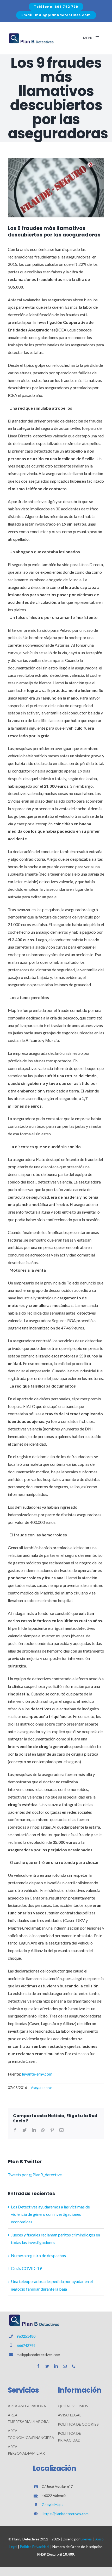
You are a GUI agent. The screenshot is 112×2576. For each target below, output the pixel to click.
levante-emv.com (37, 2074)
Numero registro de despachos (38, 2255)
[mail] (65, 2366)
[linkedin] (56, 2366)
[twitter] (47, 2366)
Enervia (86, 2539)
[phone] (74, 2366)
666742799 (26, 2345)
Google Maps (52, 2504)
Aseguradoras (42, 2088)
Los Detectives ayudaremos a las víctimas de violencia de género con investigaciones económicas (50, 2214)
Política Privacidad (34, 2547)
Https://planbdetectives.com (65, 2514)
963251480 (26, 2336)
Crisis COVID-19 (26, 2268)
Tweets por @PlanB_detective (35, 2175)
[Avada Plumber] (31, 34)
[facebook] (38, 2366)
